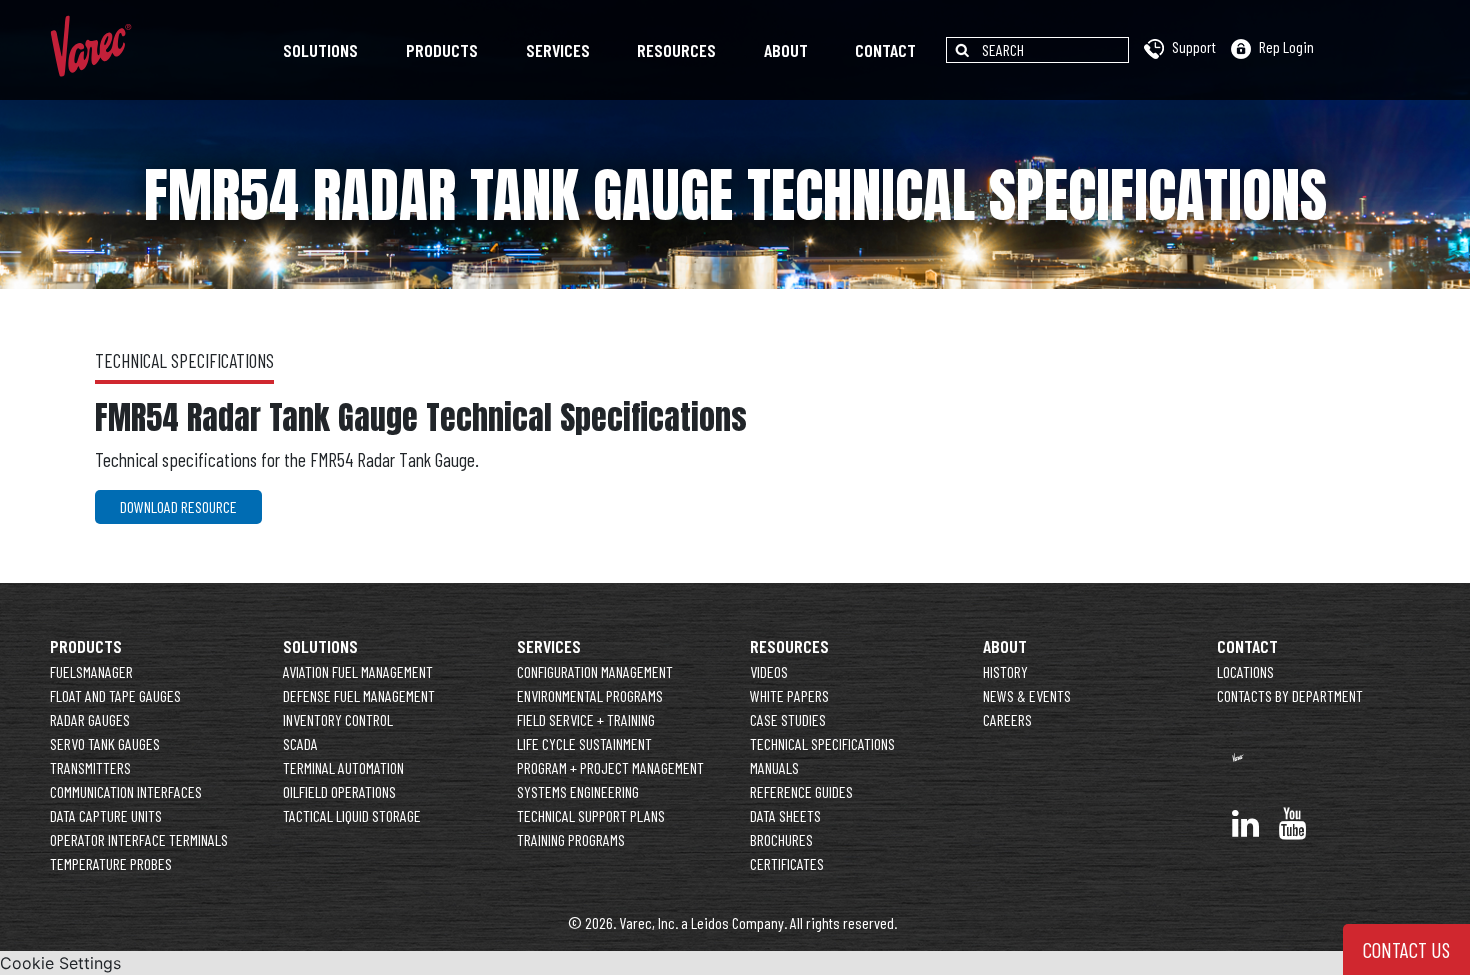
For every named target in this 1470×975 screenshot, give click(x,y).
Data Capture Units (106, 815)
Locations (1245, 671)
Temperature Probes (111, 863)
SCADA (300, 743)
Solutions (320, 50)
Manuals (774, 767)
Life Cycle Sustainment (584, 743)
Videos (769, 671)
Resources (676, 50)
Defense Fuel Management (359, 695)
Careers (1007, 719)
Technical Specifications (822, 743)
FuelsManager (91, 671)
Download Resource (178, 506)
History (1005, 671)
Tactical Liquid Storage (352, 815)
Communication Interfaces (126, 791)
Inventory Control (338, 719)
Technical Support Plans (591, 815)
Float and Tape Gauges (115, 695)
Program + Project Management (610, 767)
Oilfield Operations (339, 791)
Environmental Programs (590, 695)
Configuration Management (595, 671)
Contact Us (1406, 949)
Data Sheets (785, 815)
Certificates (787, 863)
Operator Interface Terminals (139, 839)
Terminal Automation (343, 767)
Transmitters (90, 767)
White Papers (789, 695)
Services (558, 50)
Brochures (781, 839)
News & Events (1027, 695)
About (786, 50)
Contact (885, 50)
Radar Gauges (90, 719)
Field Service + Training (586, 719)
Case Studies (788, 719)
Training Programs (571, 839)
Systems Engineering (578, 791)
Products (442, 50)
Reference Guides (801, 791)
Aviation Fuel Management (358, 671)
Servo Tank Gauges (105, 743)
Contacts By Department (1290, 695)
